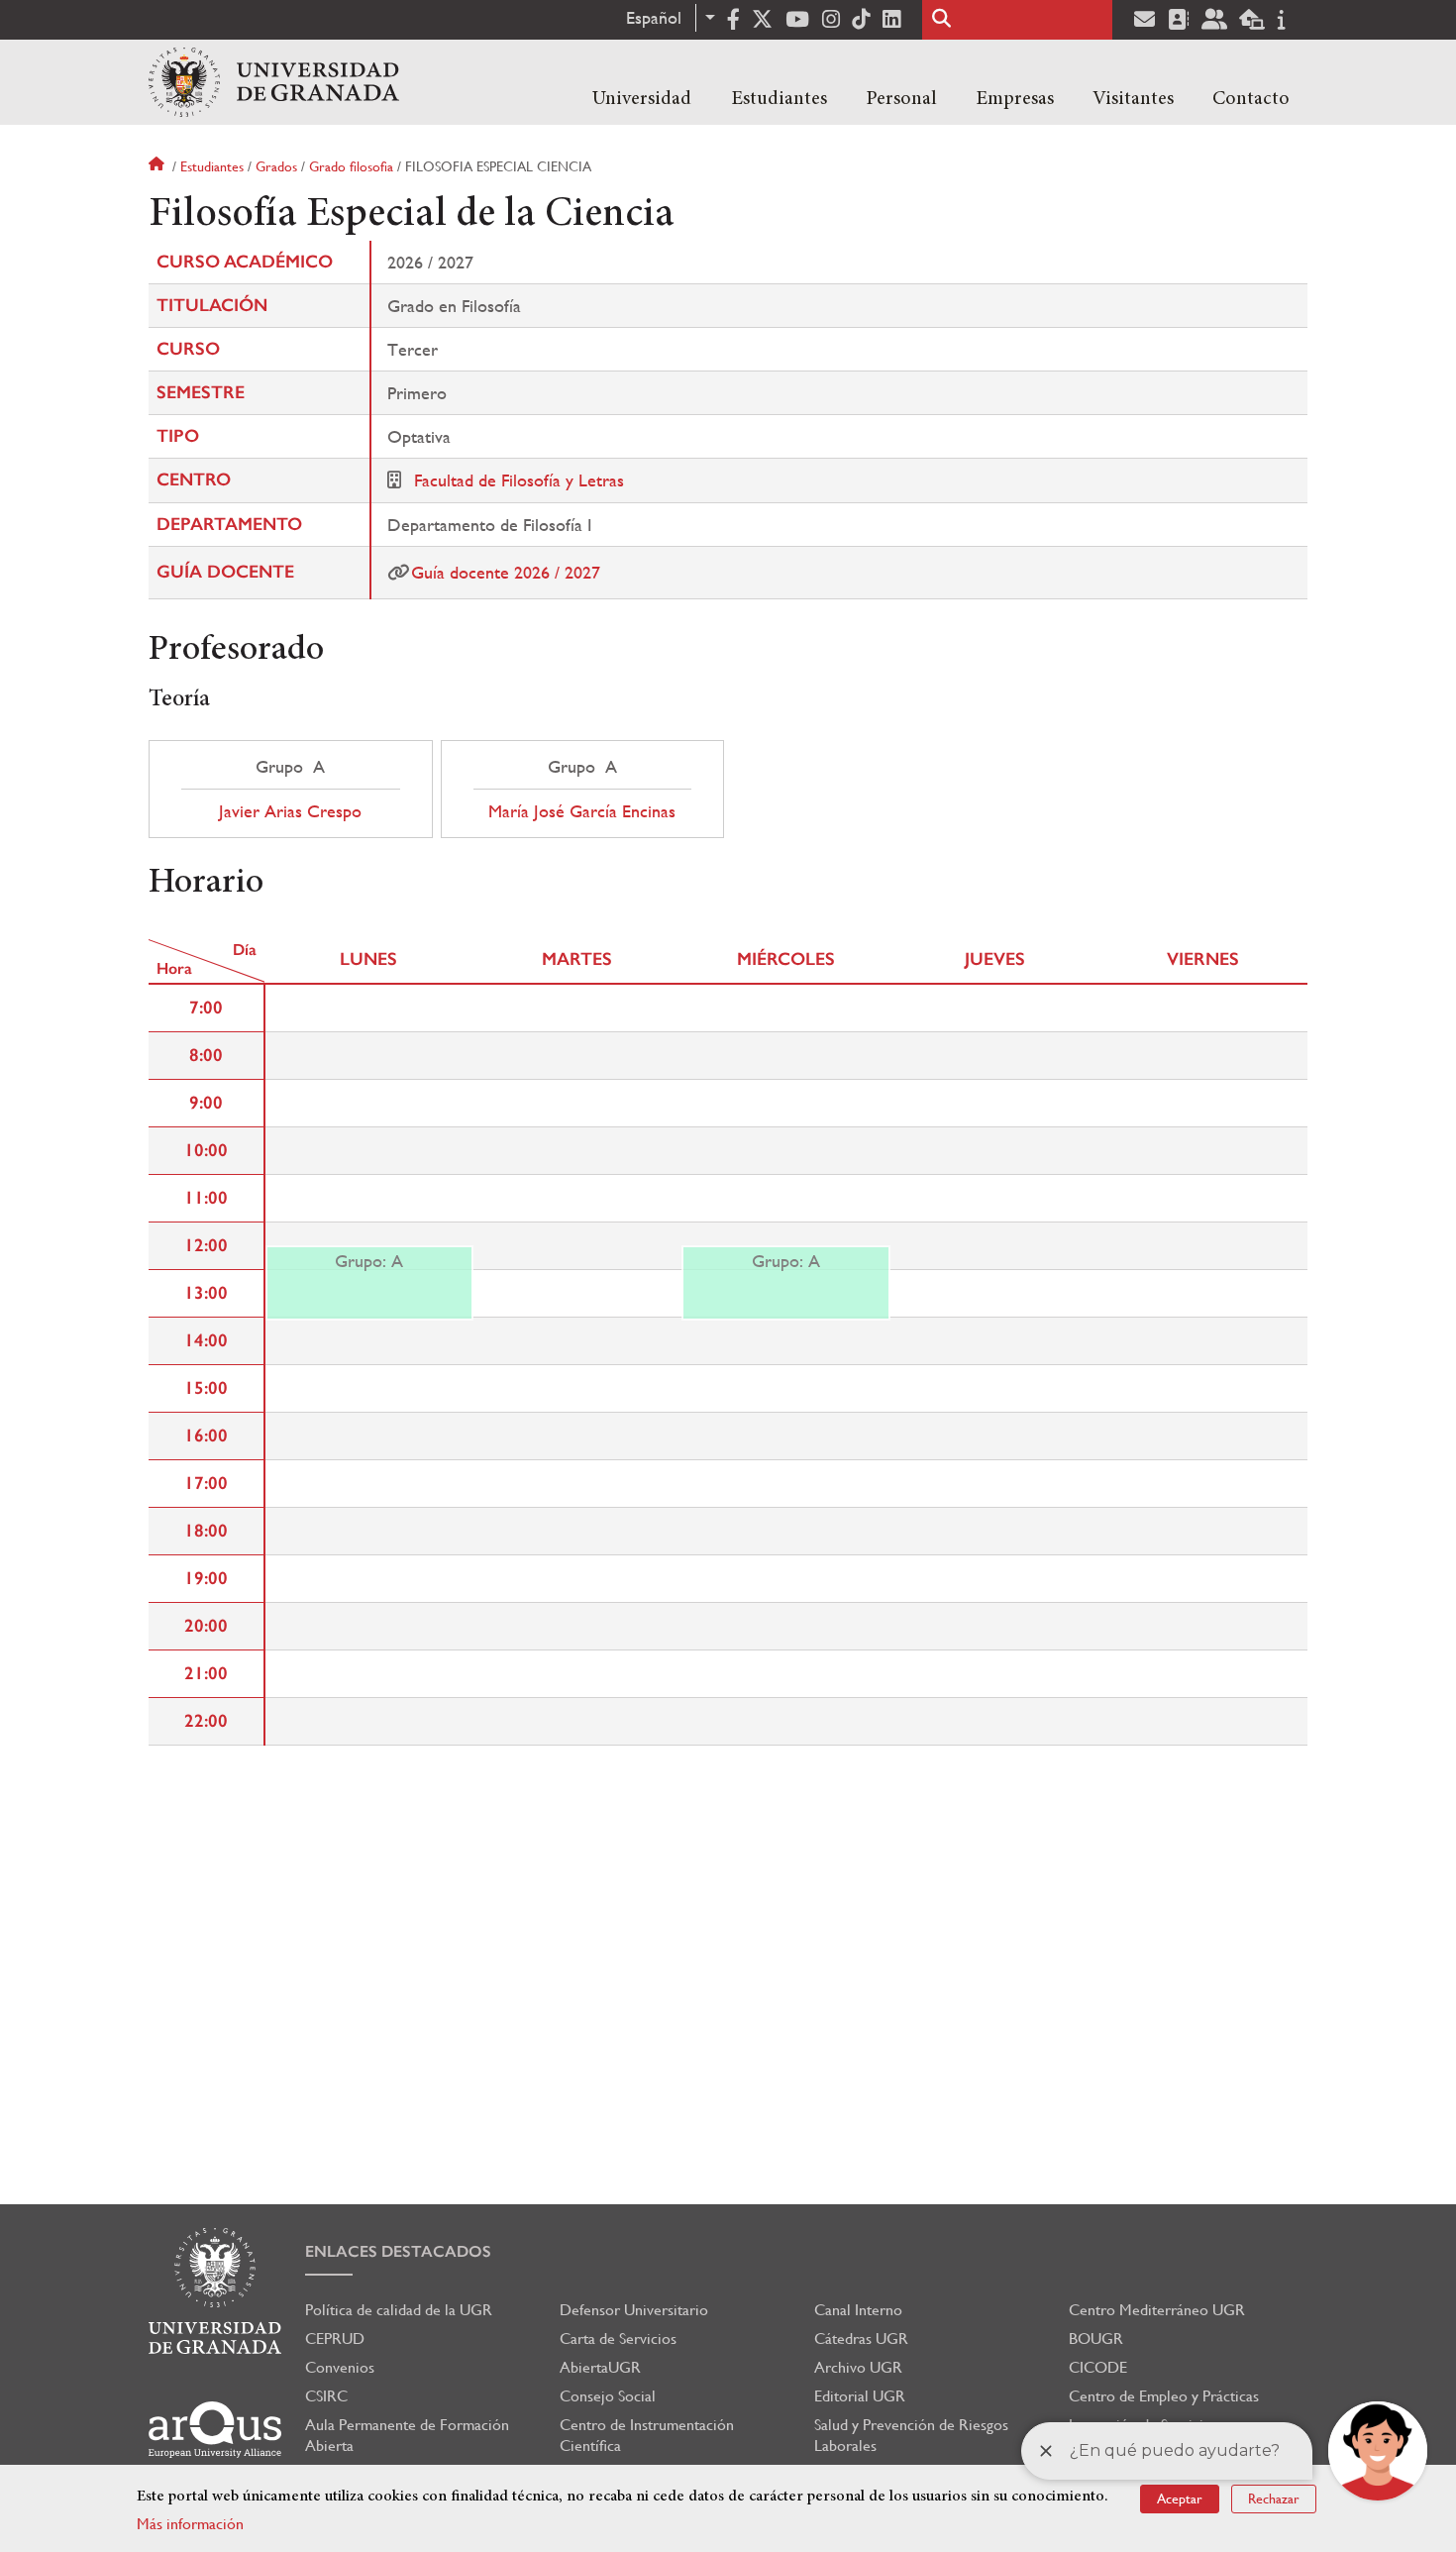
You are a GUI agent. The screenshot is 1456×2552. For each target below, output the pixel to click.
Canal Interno (858, 2310)
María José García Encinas (582, 811)
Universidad (642, 99)
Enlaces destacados (398, 2251)
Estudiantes (779, 99)
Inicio (158, 166)
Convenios (340, 2367)
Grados (276, 166)
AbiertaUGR (600, 2367)
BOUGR (1096, 2339)
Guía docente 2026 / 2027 (506, 572)
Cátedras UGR (861, 2339)
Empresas (1015, 99)
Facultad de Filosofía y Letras (519, 480)
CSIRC (326, 2396)
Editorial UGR (860, 2396)
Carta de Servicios (618, 2339)
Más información (190, 2524)
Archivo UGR (858, 2367)
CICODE (1098, 2367)
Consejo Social (608, 2396)
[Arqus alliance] (215, 2430)
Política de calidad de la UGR (399, 2310)
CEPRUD (335, 2339)
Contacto (1251, 99)
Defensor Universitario (634, 2310)
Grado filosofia (351, 166)
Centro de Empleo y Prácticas (1164, 2396)
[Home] (274, 82)
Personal (901, 99)
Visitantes (1133, 99)
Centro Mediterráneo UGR (1157, 2310)
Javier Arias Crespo (290, 811)
